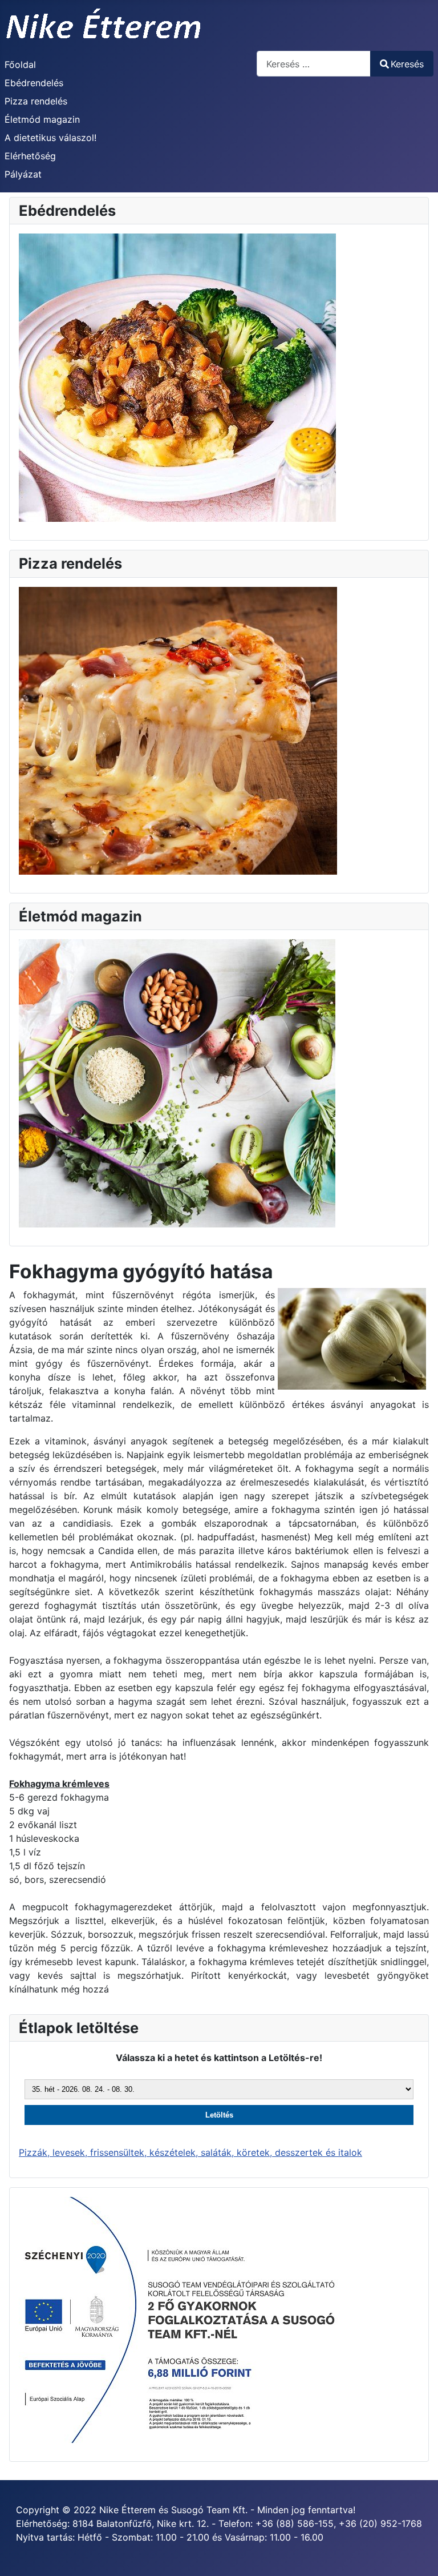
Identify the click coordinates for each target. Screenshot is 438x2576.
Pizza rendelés (36, 101)
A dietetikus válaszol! (50, 138)
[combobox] (314, 64)
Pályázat (23, 174)
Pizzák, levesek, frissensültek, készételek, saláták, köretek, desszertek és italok (190, 2152)
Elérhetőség (30, 156)
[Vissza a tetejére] (418, 2555)
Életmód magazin (42, 119)
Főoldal (20, 65)
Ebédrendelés (34, 83)
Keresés (407, 64)
